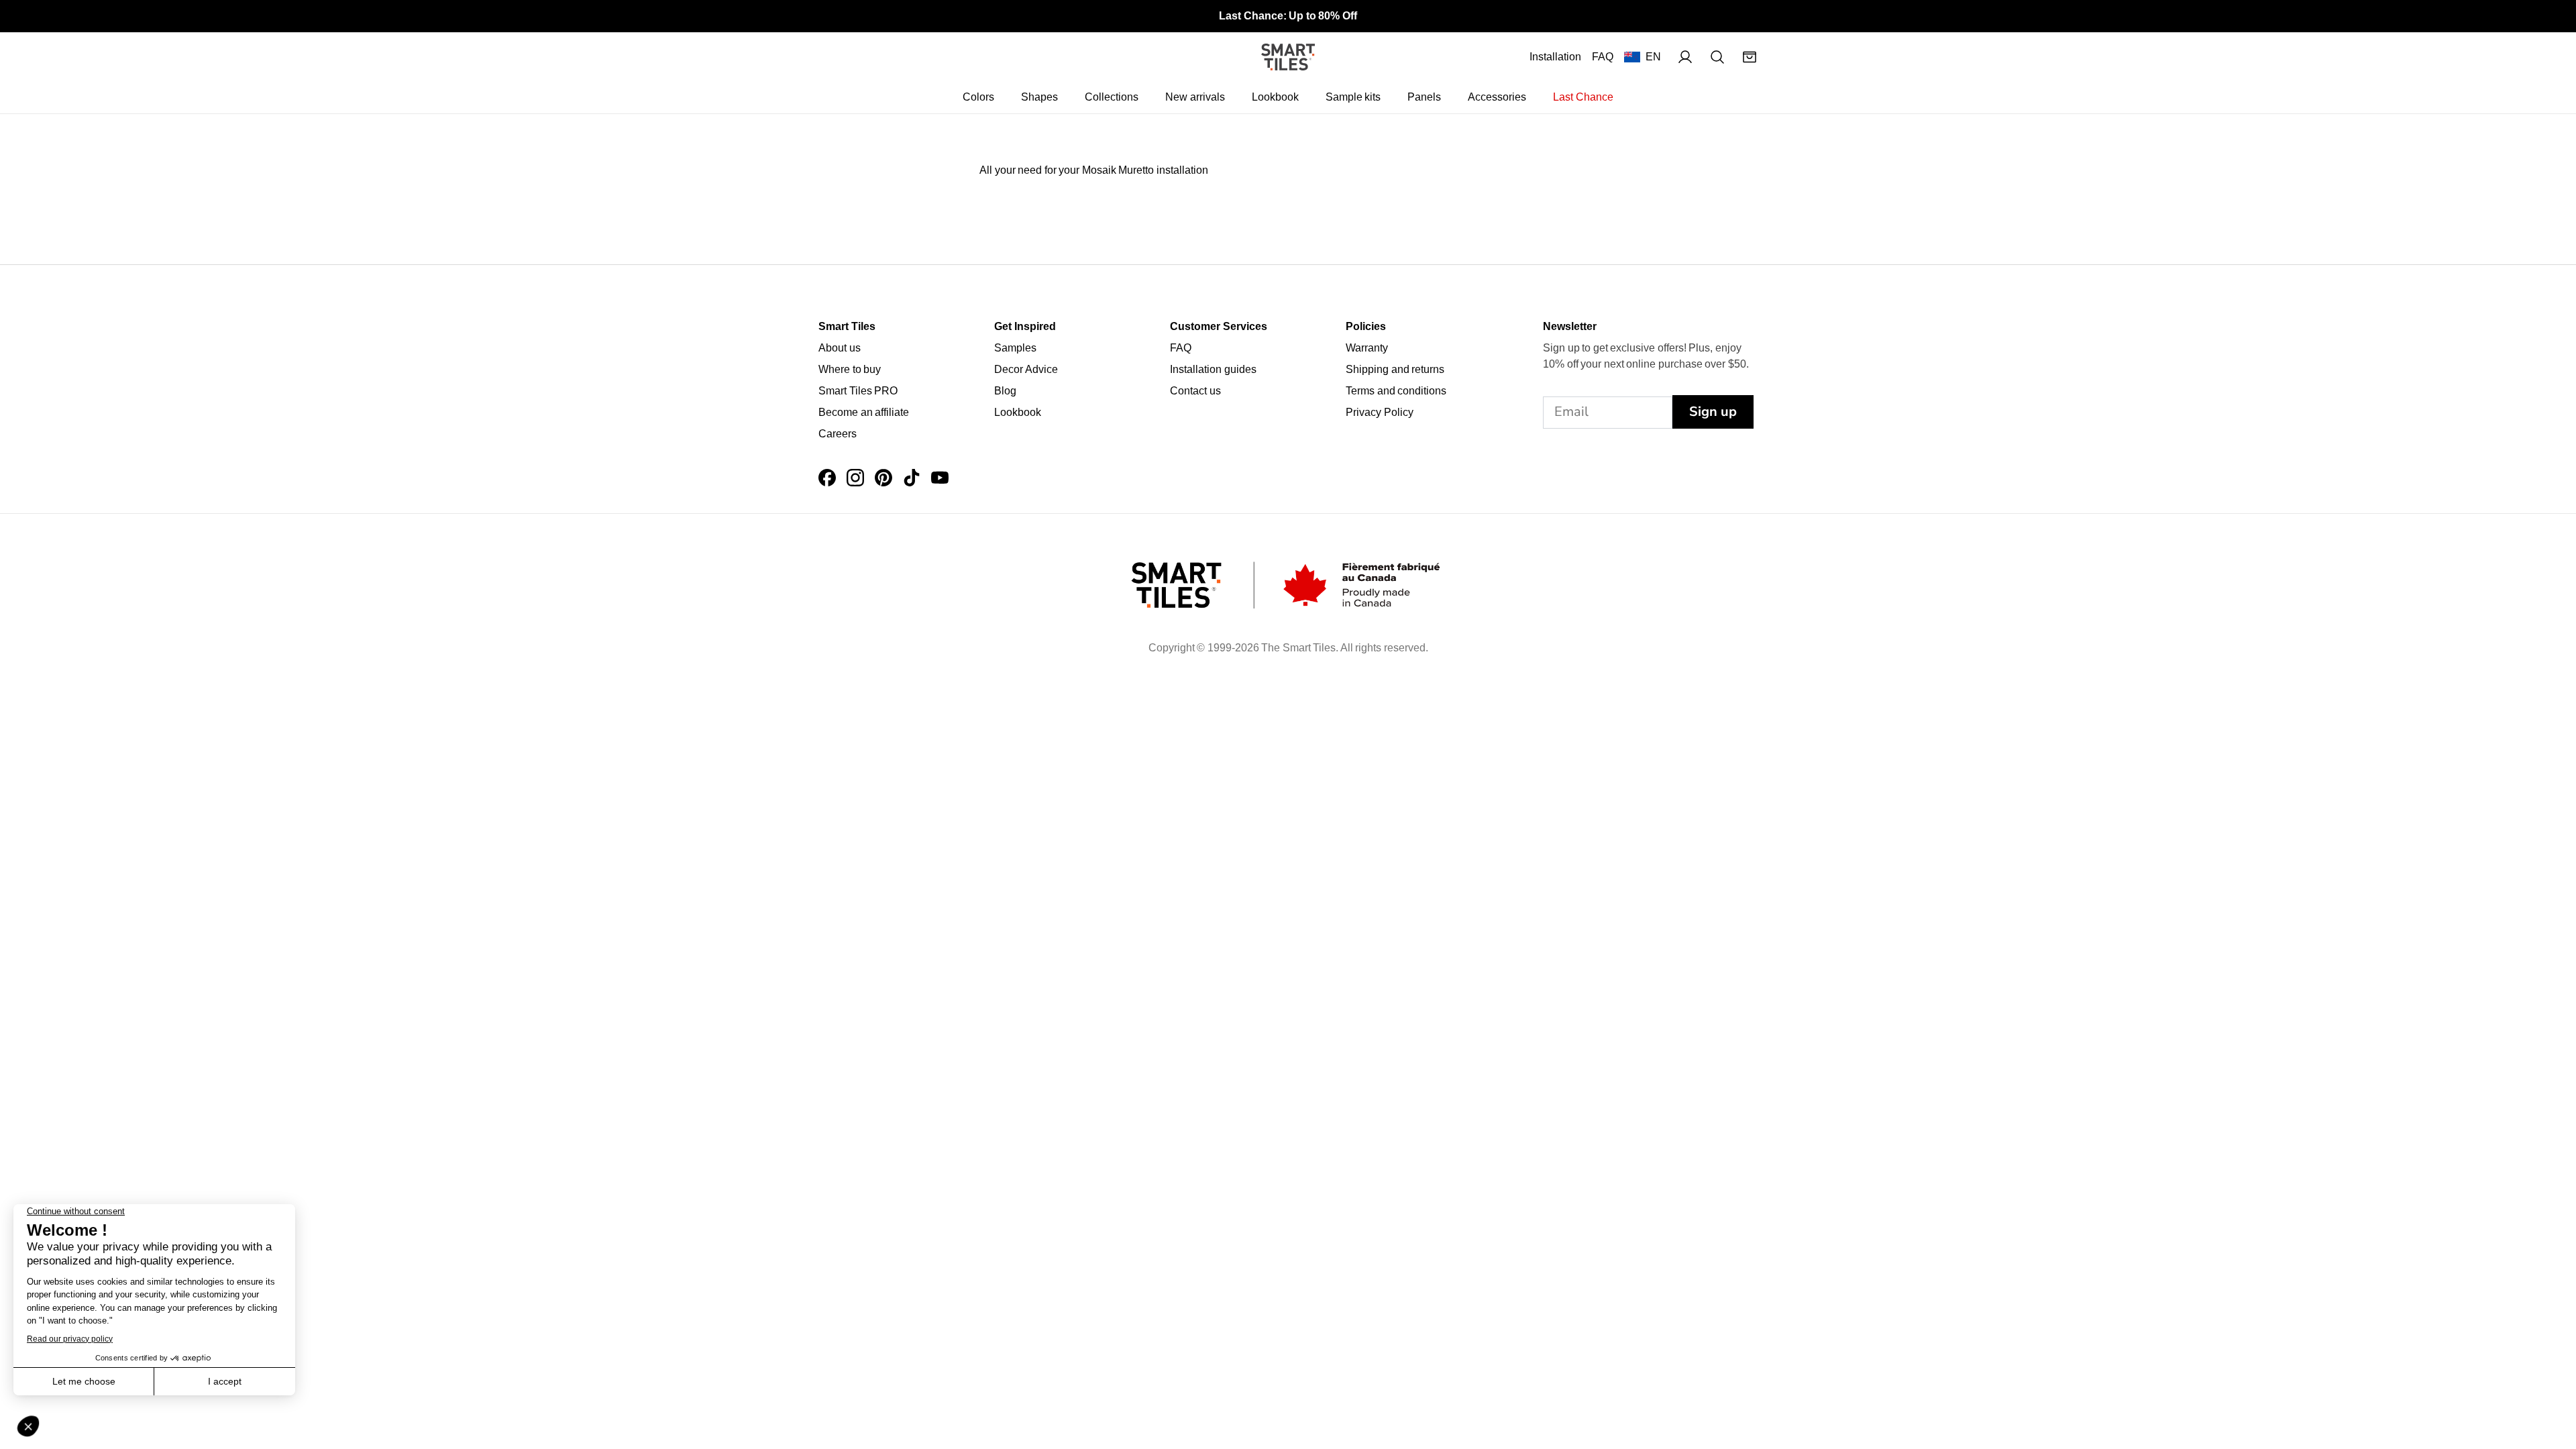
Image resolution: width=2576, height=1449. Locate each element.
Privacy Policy (1380, 412)
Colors (978, 97)
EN (1653, 57)
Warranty (1367, 348)
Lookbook (1275, 97)
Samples (1015, 348)
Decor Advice (1026, 369)
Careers (838, 434)
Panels (1424, 97)
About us (840, 348)
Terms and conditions (1396, 391)
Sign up (1713, 412)
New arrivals (1195, 97)
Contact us (1195, 391)
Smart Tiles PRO (858, 391)
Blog (1005, 391)
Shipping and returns (1395, 369)
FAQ (1603, 57)
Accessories (1497, 97)
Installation (1555, 57)
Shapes (1039, 97)
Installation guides (1213, 369)
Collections (1112, 97)
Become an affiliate (864, 412)
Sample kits (1353, 97)
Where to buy (850, 369)
